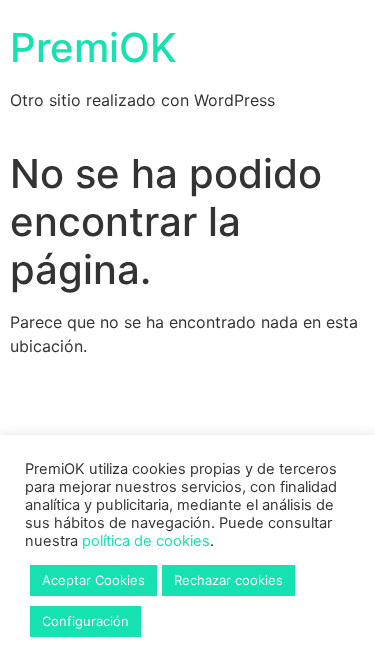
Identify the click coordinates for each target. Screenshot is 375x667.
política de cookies (146, 541)
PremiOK (93, 47)
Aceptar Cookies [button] (93, 580)
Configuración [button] (85, 621)
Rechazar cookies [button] (228, 580)
